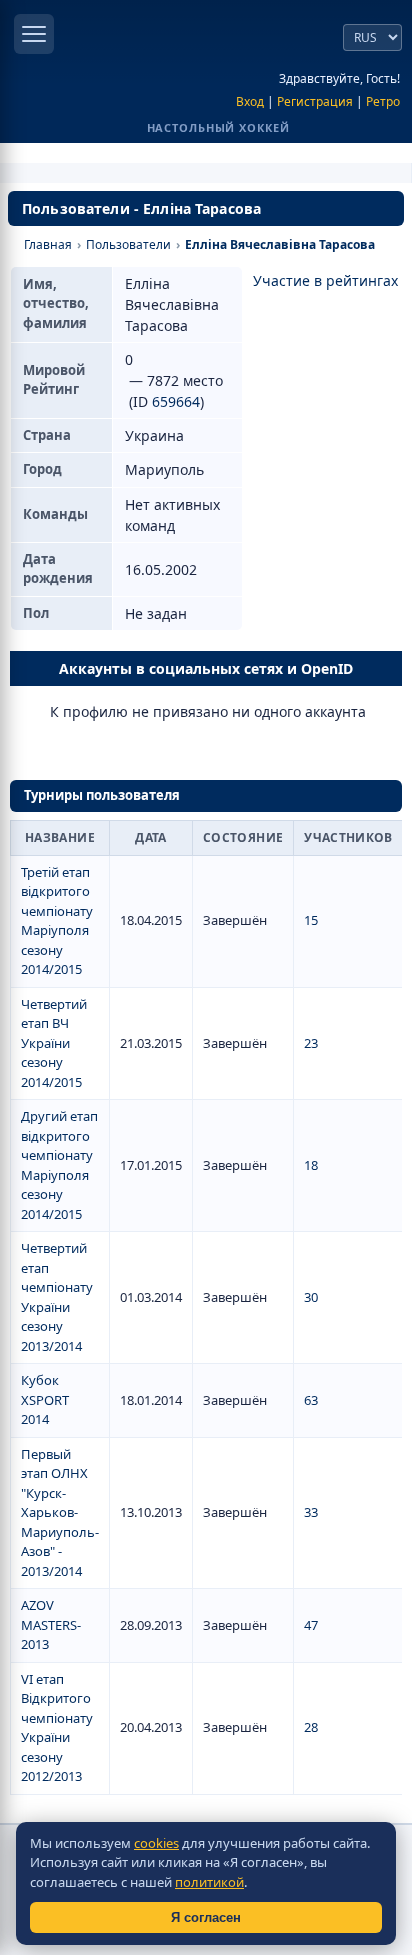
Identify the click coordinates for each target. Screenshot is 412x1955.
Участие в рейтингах (325, 280)
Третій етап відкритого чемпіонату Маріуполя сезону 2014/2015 (57, 921)
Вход (250, 101)
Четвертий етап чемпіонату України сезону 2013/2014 (57, 1297)
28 (311, 1727)
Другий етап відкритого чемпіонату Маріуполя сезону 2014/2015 (59, 1165)
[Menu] (34, 34)
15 (311, 920)
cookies (156, 1843)
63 (311, 1400)
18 (311, 1165)
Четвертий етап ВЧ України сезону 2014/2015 (54, 1043)
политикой (209, 1882)
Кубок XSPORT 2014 (45, 1399)
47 (311, 1625)
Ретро (383, 101)
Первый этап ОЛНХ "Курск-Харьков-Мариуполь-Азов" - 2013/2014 (60, 1512)
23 (311, 1043)
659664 (176, 401)
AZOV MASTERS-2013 (51, 1624)
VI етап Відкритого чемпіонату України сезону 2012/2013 (57, 1728)
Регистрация (315, 101)
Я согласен (206, 1917)
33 (311, 1512)
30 (311, 1297)
